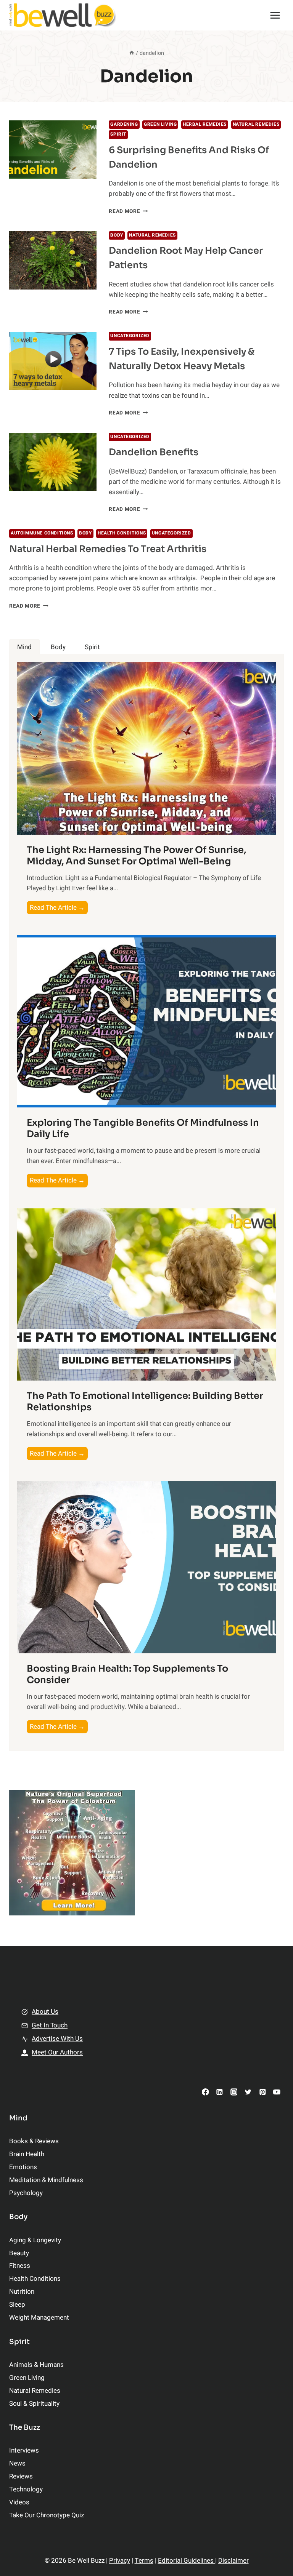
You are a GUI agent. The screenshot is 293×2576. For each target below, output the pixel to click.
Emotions (23, 2167)
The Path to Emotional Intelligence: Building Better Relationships (145, 1402)
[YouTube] (277, 2092)
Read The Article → (59, 908)
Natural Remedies (256, 124)
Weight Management (39, 2318)
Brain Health (27, 2154)
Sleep (17, 2305)
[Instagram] (234, 2092)
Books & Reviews (34, 2141)
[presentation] (53, 150)
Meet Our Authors (57, 2052)
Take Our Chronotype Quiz (47, 2515)
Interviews (24, 2450)
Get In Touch (50, 2025)
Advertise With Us (57, 2039)
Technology (26, 2489)
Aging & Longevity (35, 2240)
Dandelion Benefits (154, 452)
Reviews (21, 2476)
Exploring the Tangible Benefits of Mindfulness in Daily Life (143, 1128)
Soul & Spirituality (34, 2404)
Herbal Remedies (205, 124)
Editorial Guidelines (187, 2561)
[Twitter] (248, 2092)
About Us (45, 2012)
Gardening (124, 124)
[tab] (24, 647)
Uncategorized (130, 336)
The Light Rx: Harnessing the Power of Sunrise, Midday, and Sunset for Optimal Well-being (136, 856)
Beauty (19, 2253)
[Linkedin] (220, 2092)
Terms (144, 2561)
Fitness (20, 2266)
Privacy (120, 2561)
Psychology (26, 2193)
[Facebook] (205, 2092)
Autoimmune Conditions (42, 533)
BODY (117, 235)
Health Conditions (122, 533)
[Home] (132, 53)
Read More (128, 211)
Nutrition (22, 2292)
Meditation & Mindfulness (46, 2180)
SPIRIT (118, 134)
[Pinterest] (262, 2092)
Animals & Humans (36, 2365)
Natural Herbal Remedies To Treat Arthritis (108, 549)
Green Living (160, 124)
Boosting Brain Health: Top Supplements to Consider (127, 1674)
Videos (19, 2502)
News (17, 2463)
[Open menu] (275, 15)
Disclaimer (233, 2561)
